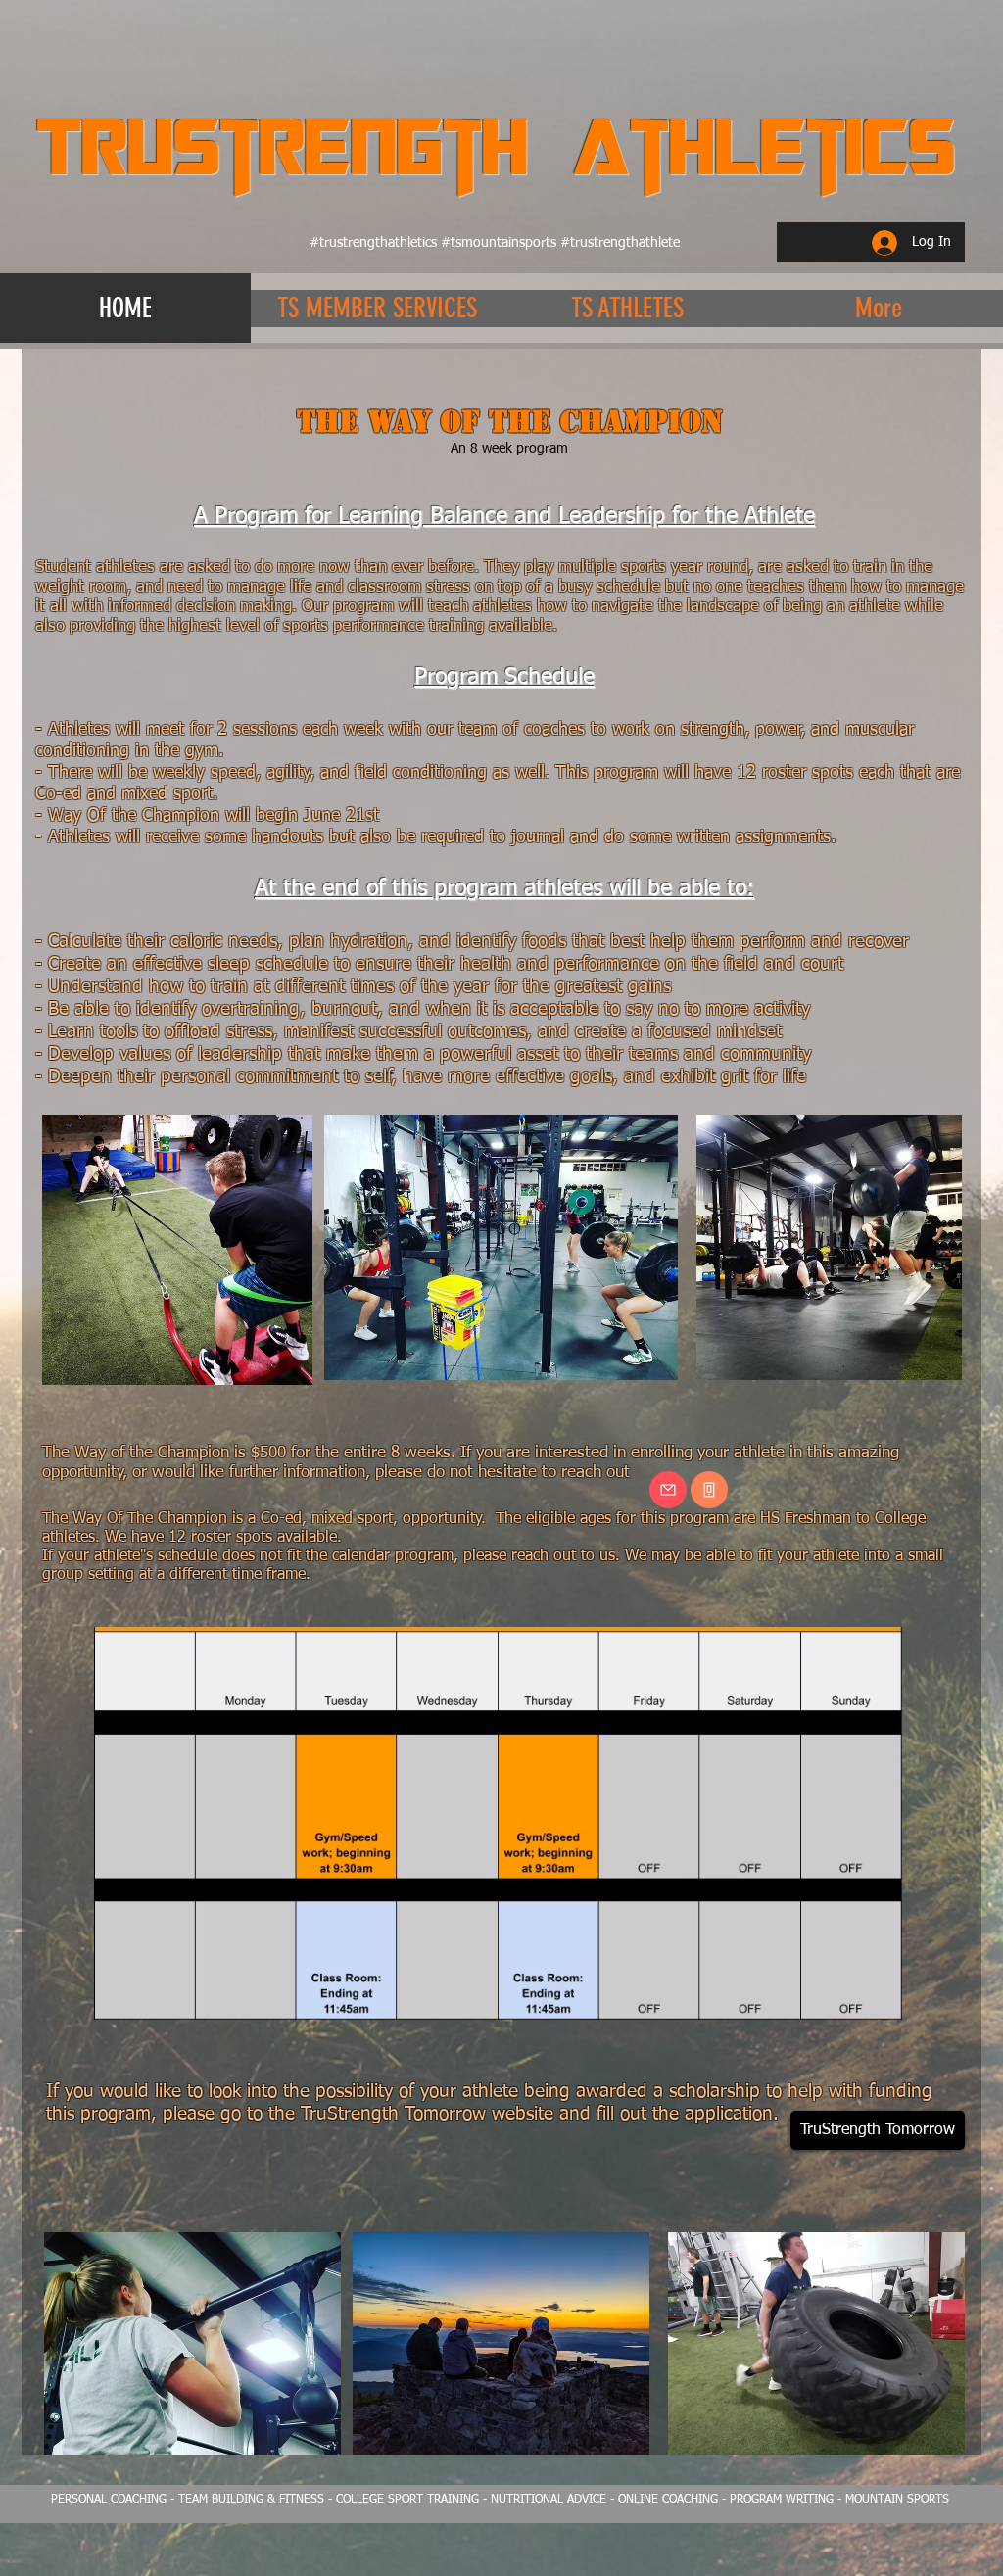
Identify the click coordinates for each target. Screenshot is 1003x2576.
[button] (376, 308)
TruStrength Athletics (496, 145)
